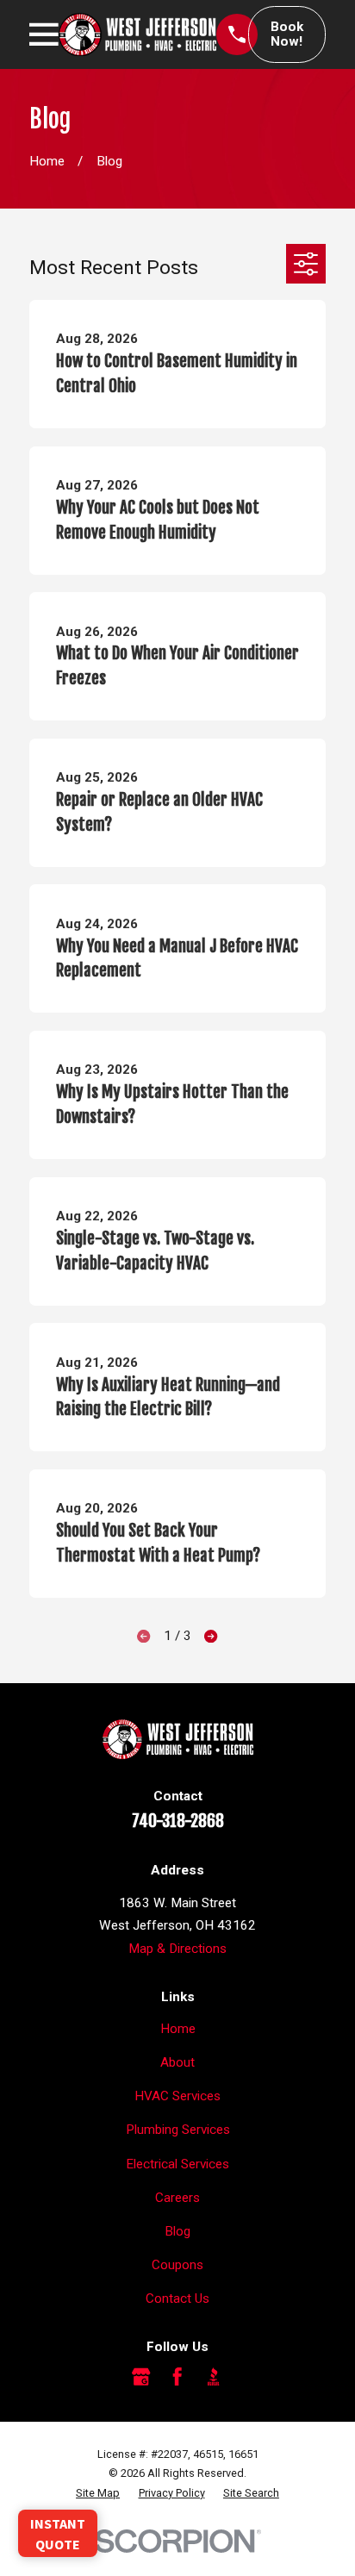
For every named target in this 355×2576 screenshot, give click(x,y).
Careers (177, 2198)
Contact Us (177, 2298)
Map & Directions (177, 1949)
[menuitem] (98, 2493)
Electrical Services (177, 2164)
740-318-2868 (178, 1821)
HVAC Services (177, 2096)
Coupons (177, 2265)
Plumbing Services (178, 2130)
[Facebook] (177, 2376)
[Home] (137, 34)
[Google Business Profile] (141, 2376)
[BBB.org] (213, 2376)
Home (178, 2029)
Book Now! (287, 34)
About (177, 2062)
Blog (177, 2231)
